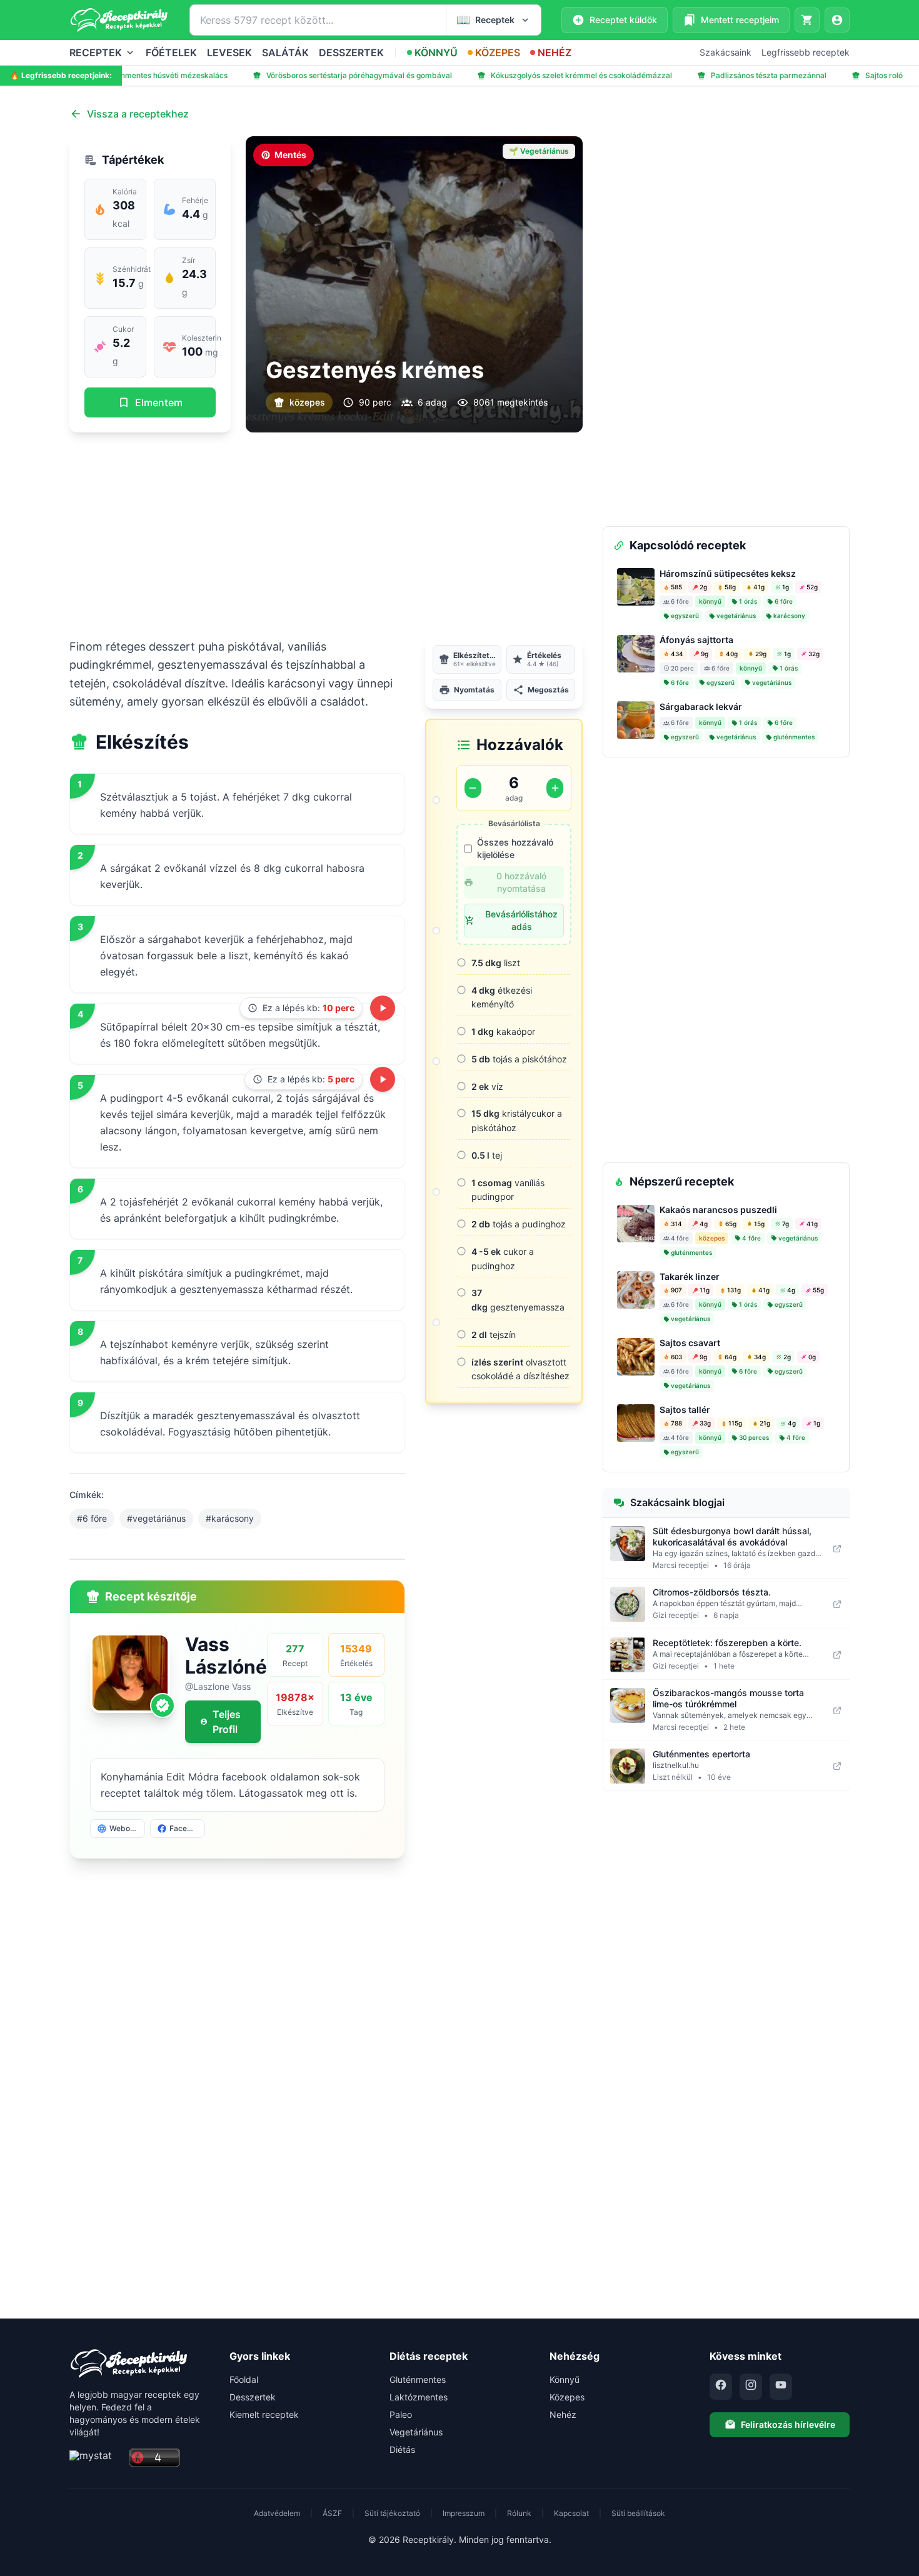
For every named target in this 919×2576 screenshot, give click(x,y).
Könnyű (565, 2379)
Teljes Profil (227, 1722)
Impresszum (464, 2513)
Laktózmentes (419, 2397)
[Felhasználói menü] (837, 20)
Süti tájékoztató (392, 2513)
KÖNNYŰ (436, 52)
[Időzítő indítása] (383, 1008)
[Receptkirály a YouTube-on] (781, 2387)
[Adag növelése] (555, 788)
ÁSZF (332, 2513)
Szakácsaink (726, 52)
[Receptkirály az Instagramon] (751, 2387)
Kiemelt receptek (264, 2414)
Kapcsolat (571, 2513)
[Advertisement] (326, 535)
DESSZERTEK (351, 52)
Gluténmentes (418, 2379)
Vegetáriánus (416, 2432)
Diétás (402, 2449)
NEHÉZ (555, 52)
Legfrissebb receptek (806, 52)
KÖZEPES (498, 52)
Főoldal (244, 2379)
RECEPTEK (96, 52)
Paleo (401, 2414)
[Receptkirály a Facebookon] (721, 2387)
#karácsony (230, 1518)
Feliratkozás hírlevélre (788, 2424)
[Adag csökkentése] (473, 788)
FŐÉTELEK (171, 52)
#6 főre (92, 1518)
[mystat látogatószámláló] (96, 2458)
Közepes (567, 2397)
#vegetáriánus (156, 1518)
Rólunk (519, 2513)
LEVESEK (229, 52)
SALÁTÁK (285, 52)
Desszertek (253, 2397)
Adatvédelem (277, 2513)
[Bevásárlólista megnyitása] (807, 20)
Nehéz (563, 2414)
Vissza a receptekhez (138, 114)
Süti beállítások (638, 2513)
